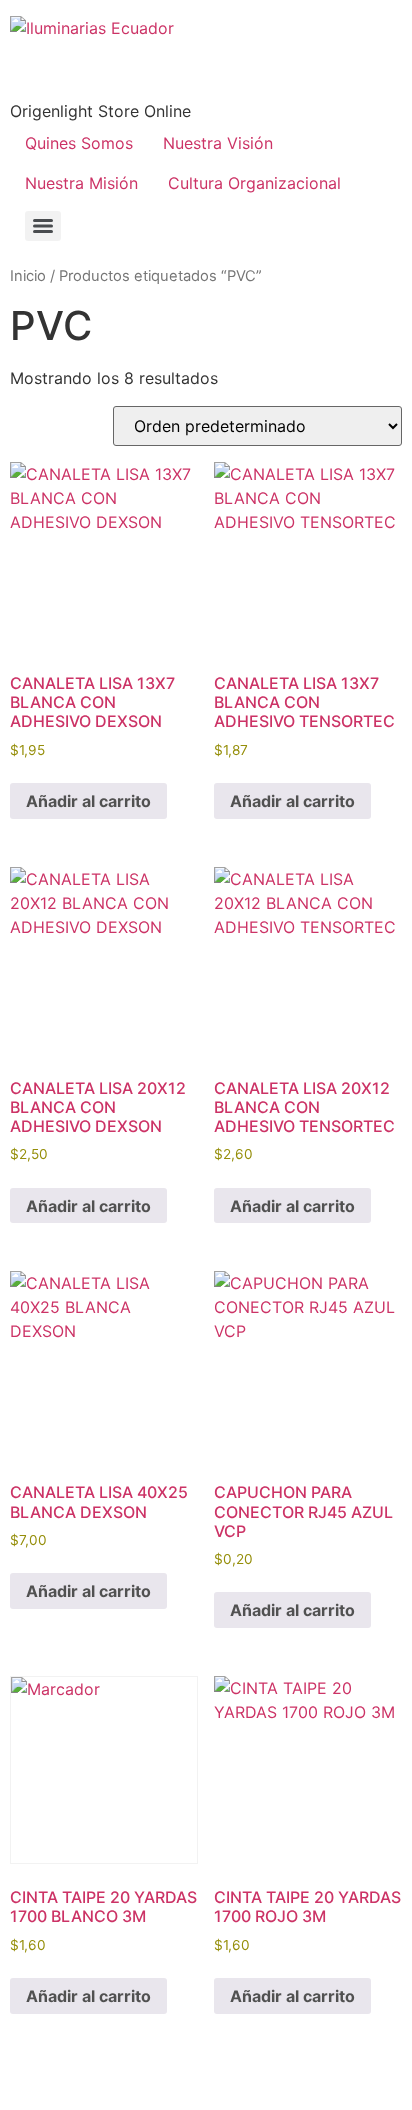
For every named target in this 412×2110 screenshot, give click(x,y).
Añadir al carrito (88, 801)
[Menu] (43, 226)
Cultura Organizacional (254, 183)
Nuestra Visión (218, 143)
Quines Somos (79, 143)
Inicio (28, 276)
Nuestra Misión (81, 183)
